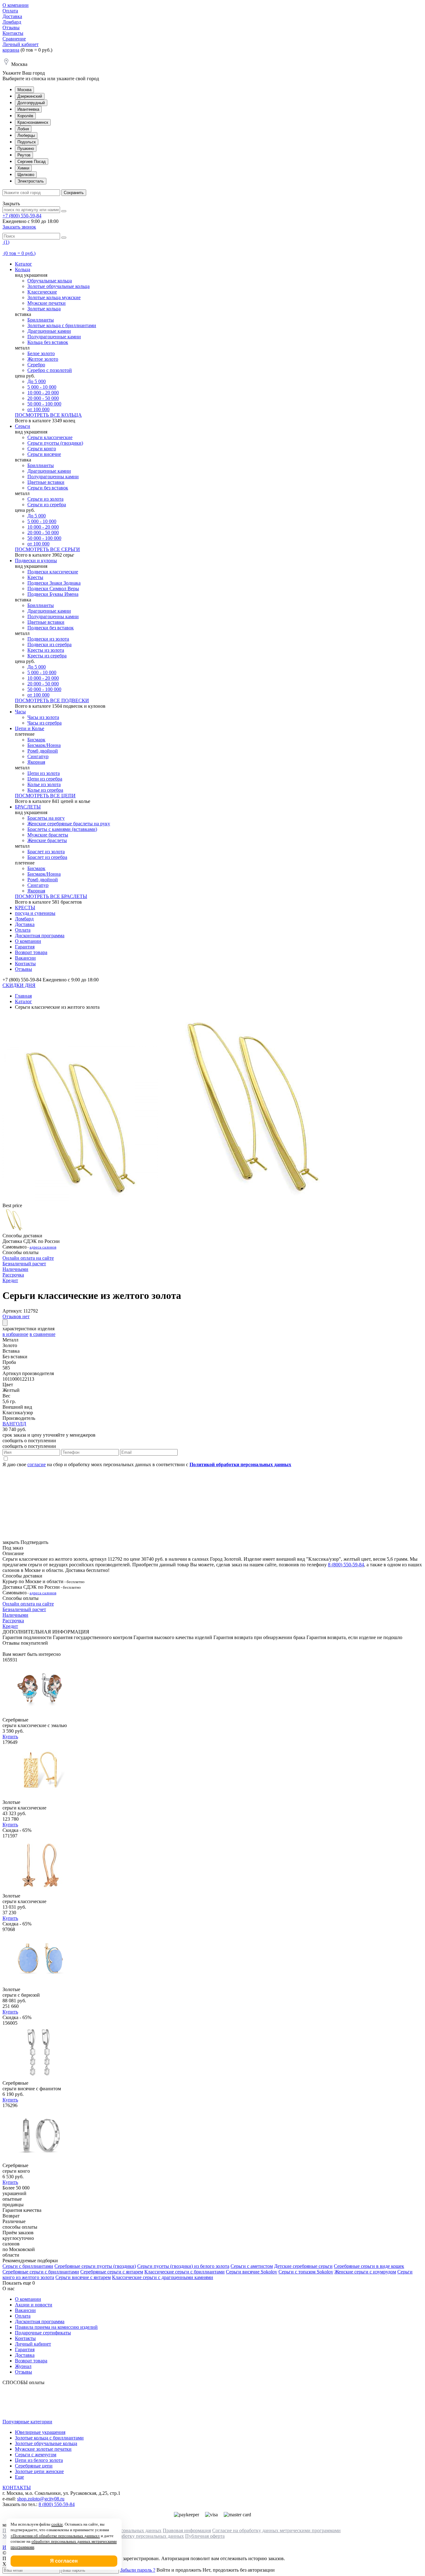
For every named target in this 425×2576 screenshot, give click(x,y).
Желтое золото (43, 359)
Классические (42, 292)
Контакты (13, 33)
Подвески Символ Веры (53, 588)
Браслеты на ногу (46, 818)
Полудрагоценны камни (53, 477)
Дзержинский (30, 96)
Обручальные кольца (50, 281)
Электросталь (31, 181)
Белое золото (41, 353)
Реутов (24, 155)
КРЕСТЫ (25, 908)
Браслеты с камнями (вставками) (62, 829)
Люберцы (26, 135)
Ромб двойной (43, 751)
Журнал (23, 2366)
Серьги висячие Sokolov (252, 2272)
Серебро (36, 365)
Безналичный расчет (24, 1264)
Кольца (23, 269)
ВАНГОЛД (14, 1424)
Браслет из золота (46, 852)
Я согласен (64, 2561)
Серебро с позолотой (50, 370)
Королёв (25, 116)
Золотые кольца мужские (54, 297)
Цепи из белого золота (39, 2460)
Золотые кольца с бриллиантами (62, 325)
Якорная (36, 762)
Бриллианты (41, 320)
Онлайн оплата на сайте (28, 1258)
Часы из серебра (44, 723)
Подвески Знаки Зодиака (54, 583)
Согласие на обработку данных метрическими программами (276, 2530)
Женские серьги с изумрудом (365, 2272)
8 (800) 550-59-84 (346, 1565)
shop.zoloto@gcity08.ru (41, 2499)
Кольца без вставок (48, 342)
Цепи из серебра (45, 779)
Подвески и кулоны (36, 561)
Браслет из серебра (47, 857)
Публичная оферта (205, 2536)
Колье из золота (44, 784)
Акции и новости (34, 2305)
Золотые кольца (44, 309)
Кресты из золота (46, 650)
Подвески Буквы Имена (53, 594)
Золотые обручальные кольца (58, 286)
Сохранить (74, 193)
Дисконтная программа (40, 936)
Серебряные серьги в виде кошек (369, 2266)
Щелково (26, 175)
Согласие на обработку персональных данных (135, 2536)
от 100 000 (38, 409)
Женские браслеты (47, 840)
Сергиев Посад (32, 162)
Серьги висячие (44, 454)
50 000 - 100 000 (44, 404)
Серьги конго (42, 449)
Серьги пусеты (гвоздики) (55, 443)
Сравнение (14, 39)
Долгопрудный (31, 103)
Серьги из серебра (47, 505)
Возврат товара (31, 952)
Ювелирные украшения (40, 2432)
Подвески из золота (48, 639)
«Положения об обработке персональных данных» (55, 2536)
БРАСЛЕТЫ (28, 807)
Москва (24, 90)
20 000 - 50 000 (43, 398)
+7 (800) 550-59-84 (22, 216)
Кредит (10, 1280)
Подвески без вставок (51, 628)
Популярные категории (27, 2422)
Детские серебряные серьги (303, 2266)
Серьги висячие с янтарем (83, 2277)
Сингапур (38, 756)
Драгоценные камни (49, 331)
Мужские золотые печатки (43, 2449)
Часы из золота (43, 717)
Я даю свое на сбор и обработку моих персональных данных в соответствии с (147, 1464)
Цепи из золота (44, 773)
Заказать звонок (19, 227)
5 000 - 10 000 (42, 387)
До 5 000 (37, 381)
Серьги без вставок (48, 488)
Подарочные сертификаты (43, 2333)
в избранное (15, 1334)
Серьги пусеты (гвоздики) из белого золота (183, 2266)
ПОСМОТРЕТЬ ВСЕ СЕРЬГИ (47, 549)
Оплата (10, 11)
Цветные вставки (46, 482)
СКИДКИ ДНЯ (19, 985)
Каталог (23, 264)
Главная (23, 996)
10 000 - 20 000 (43, 393)
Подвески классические (53, 572)
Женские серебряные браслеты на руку (69, 824)
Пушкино (26, 148)
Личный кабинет (21, 44)
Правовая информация (187, 2530)
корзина (11, 50)
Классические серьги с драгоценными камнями (163, 2277)
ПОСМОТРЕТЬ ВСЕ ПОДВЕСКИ (52, 700)
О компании (16, 5)
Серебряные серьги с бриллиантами (41, 2272)
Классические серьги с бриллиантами (184, 2272)
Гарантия (25, 947)
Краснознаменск (33, 122)
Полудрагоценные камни (54, 337)
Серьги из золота (45, 499)
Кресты (35, 577)
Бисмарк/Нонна (44, 745)
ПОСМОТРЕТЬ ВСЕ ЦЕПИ (45, 796)
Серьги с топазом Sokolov (306, 2272)
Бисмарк (36, 740)
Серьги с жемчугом (36, 2455)
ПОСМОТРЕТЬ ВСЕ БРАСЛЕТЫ (51, 896)
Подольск (27, 142)
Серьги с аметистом (252, 2266)
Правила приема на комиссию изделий (56, 2327)
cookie (57, 2524)
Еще (19, 2477)
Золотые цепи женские (39, 2471)
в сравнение (42, 1334)
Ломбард (12, 22)
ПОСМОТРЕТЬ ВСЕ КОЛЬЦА (48, 415)
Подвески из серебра (49, 644)
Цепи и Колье (30, 728)
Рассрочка (13, 1275)
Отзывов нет (16, 1316)
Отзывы (11, 28)
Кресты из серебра (47, 656)
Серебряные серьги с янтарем (112, 2272)
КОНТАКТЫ (17, 2488)
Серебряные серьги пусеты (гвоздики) (95, 2266)
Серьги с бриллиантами (28, 2266)
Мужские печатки (47, 303)
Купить (10, 1737)
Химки (23, 168)
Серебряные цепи (34, 2466)
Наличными (15, 1269)
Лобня (23, 129)
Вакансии (25, 958)
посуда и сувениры (35, 913)
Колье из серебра (45, 790)
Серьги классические (50, 437)
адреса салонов (43, 1247)
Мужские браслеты (48, 835)
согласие (37, 1464)
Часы (20, 712)
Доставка (12, 16)
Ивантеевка (28, 109)
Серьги (23, 426)
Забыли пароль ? (138, 2570)
